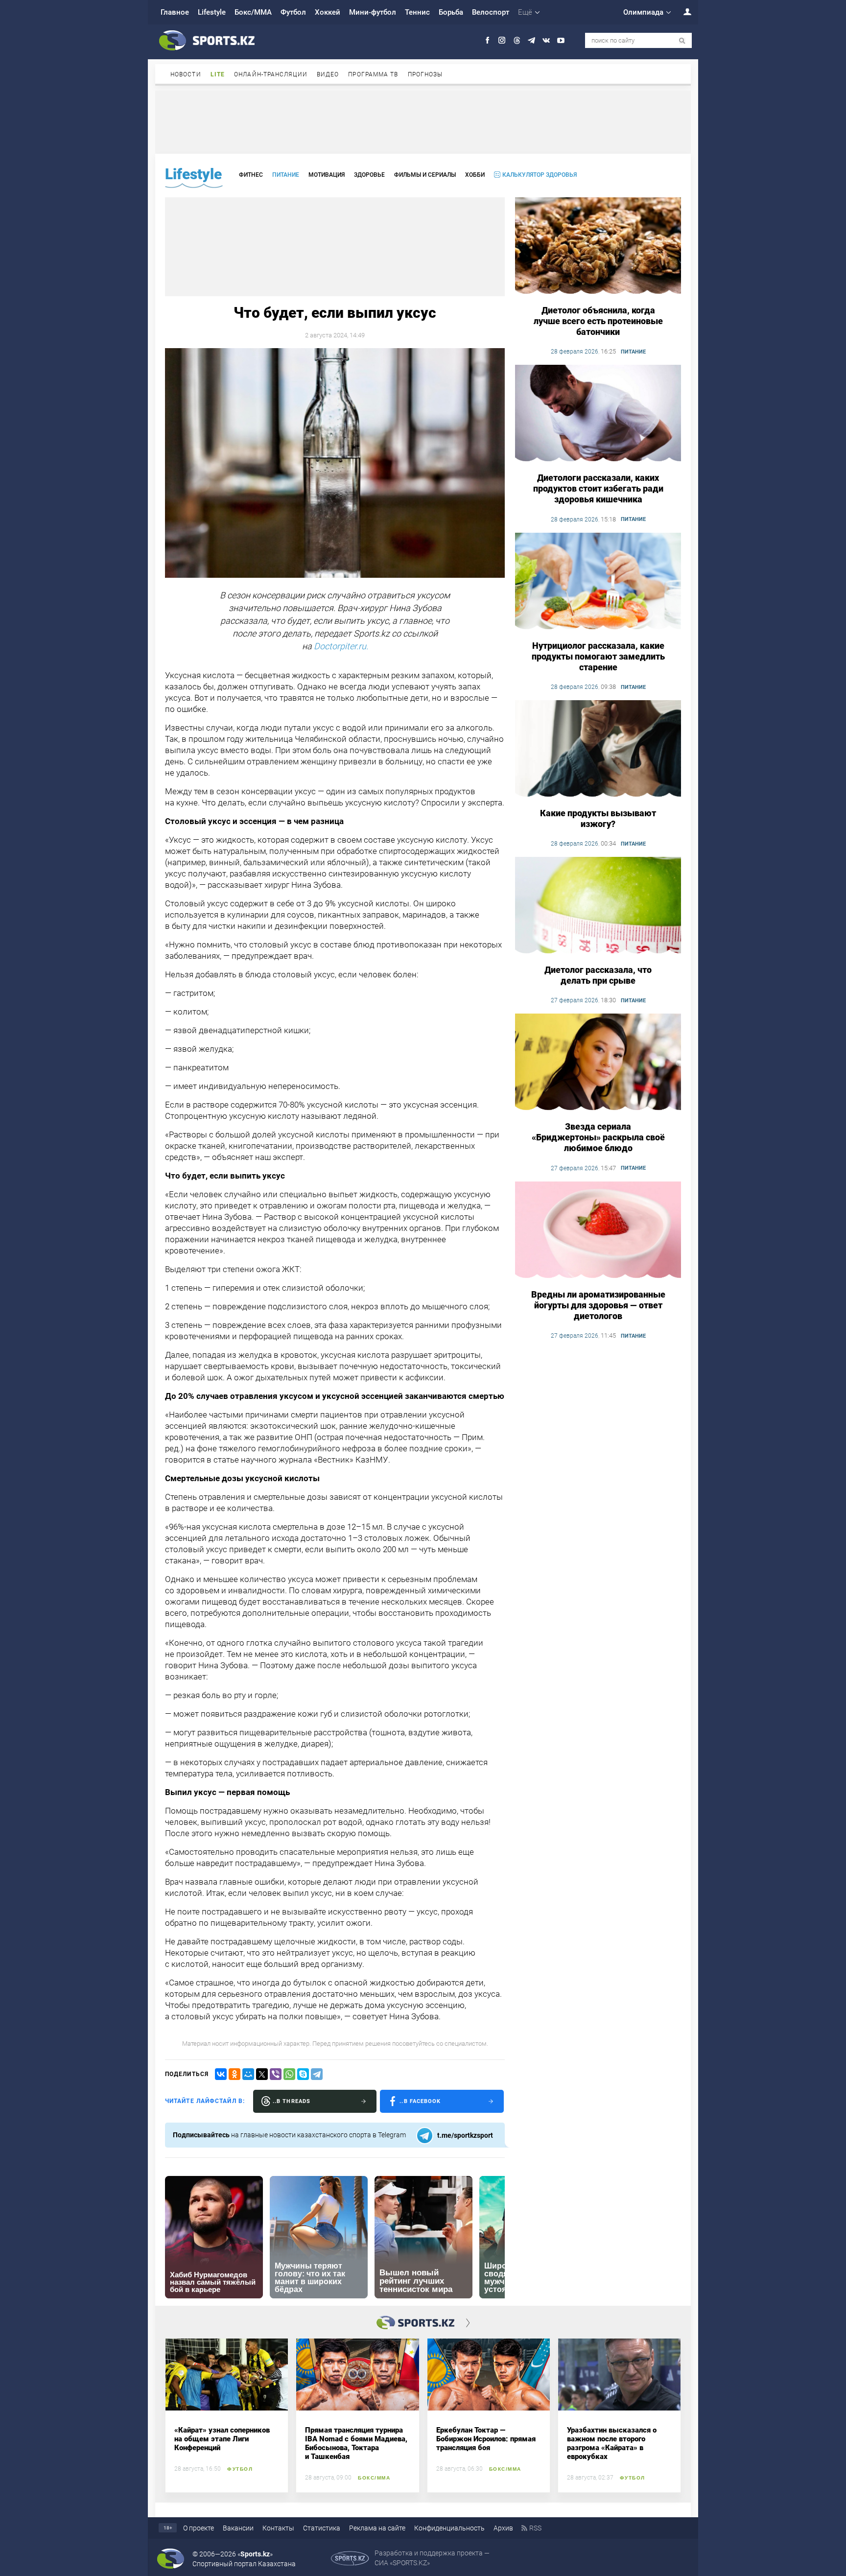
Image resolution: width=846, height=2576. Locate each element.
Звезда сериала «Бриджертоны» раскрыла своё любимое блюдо (598, 1137)
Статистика (322, 2528)
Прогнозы (425, 74)
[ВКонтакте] (221, 2074)
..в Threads (292, 2101)
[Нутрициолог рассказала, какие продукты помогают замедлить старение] (598, 582)
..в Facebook (420, 2101)
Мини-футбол (373, 12)
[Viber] (276, 2074)
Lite (218, 74)
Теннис (417, 12)
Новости (186, 74)
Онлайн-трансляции (271, 74)
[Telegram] (317, 2074)
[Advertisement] (423, 121)
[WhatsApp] (289, 2074)
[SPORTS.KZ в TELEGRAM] (531, 40)
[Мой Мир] (248, 2074)
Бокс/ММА (253, 12)
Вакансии (238, 2528)
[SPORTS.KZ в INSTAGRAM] (502, 40)
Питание (286, 175)
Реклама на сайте (377, 2528)
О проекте (199, 2528)
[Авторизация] (682, 12)
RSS (535, 2528)
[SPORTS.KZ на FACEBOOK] (487, 40)
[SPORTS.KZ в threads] (517, 40)
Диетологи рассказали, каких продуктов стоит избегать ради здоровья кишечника (598, 488)
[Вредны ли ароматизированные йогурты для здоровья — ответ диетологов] (598, 1230)
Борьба (451, 12)
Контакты (278, 2528)
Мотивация (327, 175)
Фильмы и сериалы (425, 175)
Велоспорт (491, 12)
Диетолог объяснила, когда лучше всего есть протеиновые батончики (598, 321)
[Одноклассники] (235, 2074)
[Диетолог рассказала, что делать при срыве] (598, 906)
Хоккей (328, 12)
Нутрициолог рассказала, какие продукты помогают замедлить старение (598, 656)
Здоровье (369, 175)
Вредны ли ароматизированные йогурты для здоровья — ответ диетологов (598, 1305)
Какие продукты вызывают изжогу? (598, 818)
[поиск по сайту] (682, 41)
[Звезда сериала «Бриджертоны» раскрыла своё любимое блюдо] (598, 1063)
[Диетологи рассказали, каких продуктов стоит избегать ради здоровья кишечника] (598, 414)
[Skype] (303, 2074)
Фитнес (251, 175)
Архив (503, 2528)
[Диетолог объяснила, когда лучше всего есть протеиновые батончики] (598, 246)
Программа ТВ (373, 74)
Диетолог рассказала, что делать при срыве (598, 975)
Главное (175, 12)
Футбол (293, 12)
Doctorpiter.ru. (341, 646)
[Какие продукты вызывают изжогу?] (598, 749)
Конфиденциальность (449, 2528)
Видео (328, 74)
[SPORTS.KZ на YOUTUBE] (561, 40)
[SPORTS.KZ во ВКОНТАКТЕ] (546, 40)
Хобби (475, 175)
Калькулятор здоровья (540, 175)
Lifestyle (212, 12)
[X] (262, 2074)
